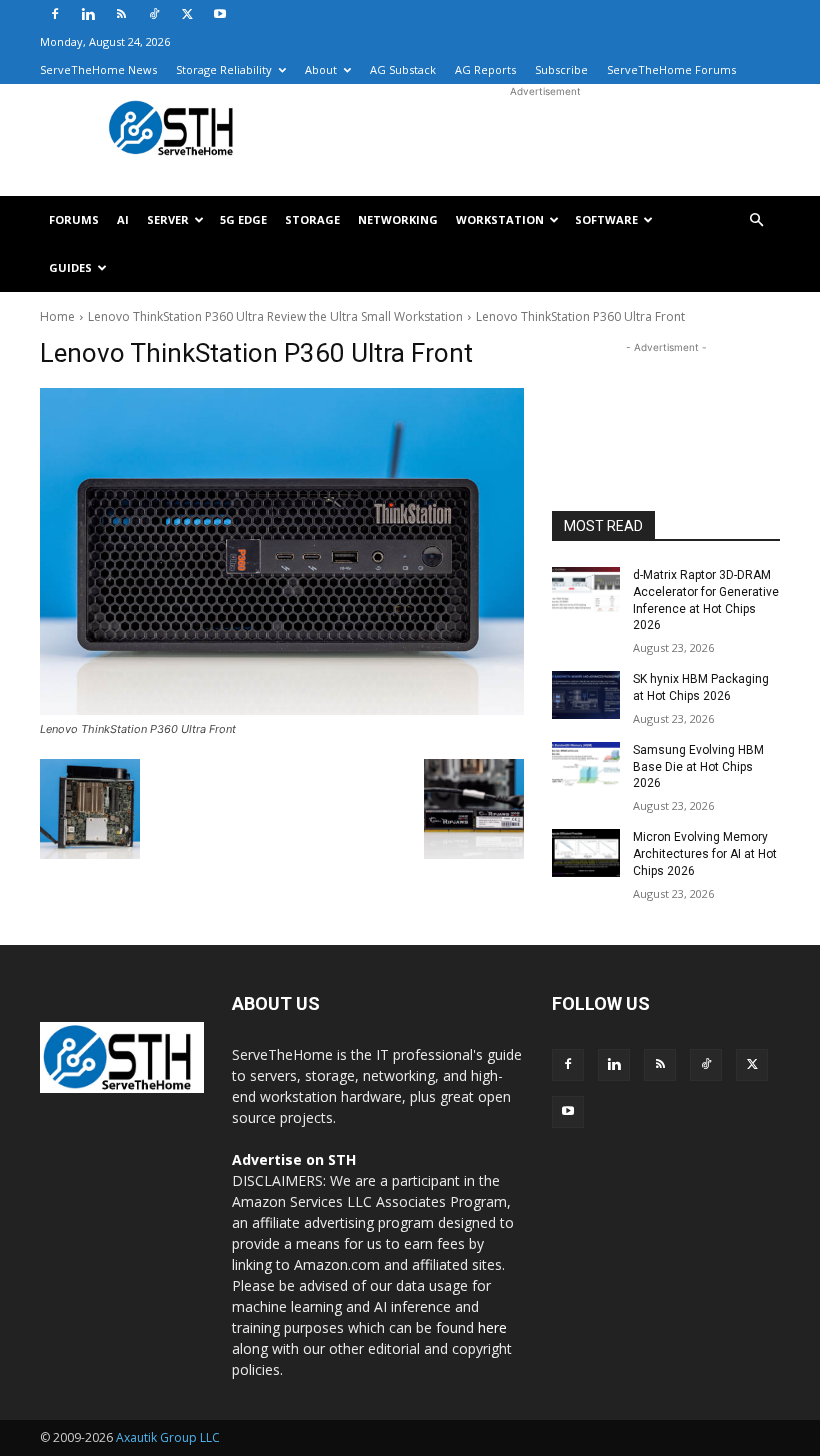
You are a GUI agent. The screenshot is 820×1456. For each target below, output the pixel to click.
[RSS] (121, 14)
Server (168, 219)
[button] (756, 220)
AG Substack (403, 69)
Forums (74, 219)
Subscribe (561, 69)
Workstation (500, 219)
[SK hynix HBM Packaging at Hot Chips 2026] (586, 695)
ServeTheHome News (98, 69)
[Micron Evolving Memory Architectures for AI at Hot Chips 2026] (586, 853)
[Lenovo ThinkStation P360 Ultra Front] (282, 551)
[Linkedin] (88, 14)
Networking (398, 219)
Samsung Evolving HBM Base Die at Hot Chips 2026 (698, 767)
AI (123, 219)
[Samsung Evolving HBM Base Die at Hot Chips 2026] (586, 766)
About (321, 69)
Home (57, 316)
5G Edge (243, 219)
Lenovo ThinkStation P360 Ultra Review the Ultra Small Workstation (275, 316)
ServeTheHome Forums (671, 69)
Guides (70, 267)
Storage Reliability (224, 69)
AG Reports (485, 69)
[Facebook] (55, 14)
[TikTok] (154, 14)
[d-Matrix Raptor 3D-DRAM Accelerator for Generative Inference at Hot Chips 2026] (586, 591)
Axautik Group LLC (168, 1437)
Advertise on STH (294, 1159)
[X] (187, 14)
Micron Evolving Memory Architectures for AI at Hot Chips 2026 (705, 854)
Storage (312, 219)
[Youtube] (220, 14)
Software (606, 219)
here (492, 1327)
